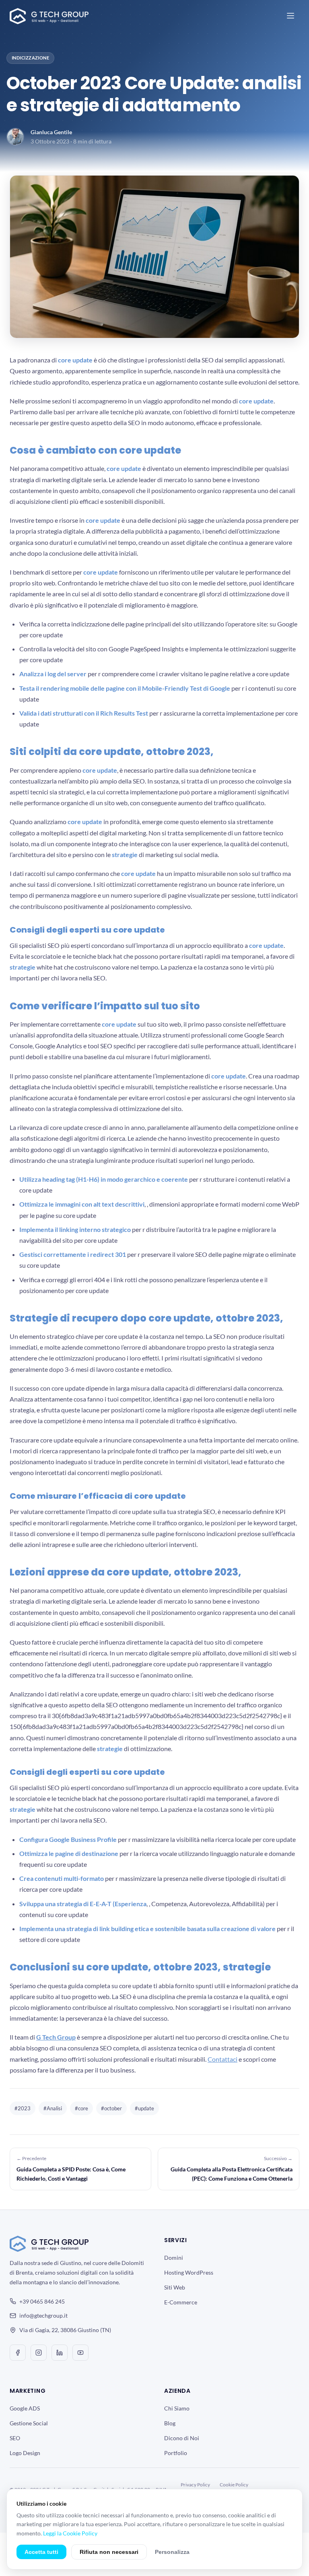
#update (144, 2108)
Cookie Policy (234, 2485)
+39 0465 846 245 (42, 2301)
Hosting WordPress (189, 2272)
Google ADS (25, 2408)
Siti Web (175, 2287)
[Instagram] (39, 2353)
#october (111, 2108)
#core (81, 2108)
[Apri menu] (290, 16)
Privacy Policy (195, 2485)
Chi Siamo (177, 2408)
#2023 (23, 2108)
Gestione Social (29, 2423)
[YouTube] (80, 2353)
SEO (15, 2438)
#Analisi (53, 2108)
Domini (174, 2258)
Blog (170, 2423)
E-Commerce (181, 2302)
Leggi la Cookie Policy (70, 2533)
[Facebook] (18, 2353)
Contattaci (222, 2059)
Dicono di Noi (182, 2438)
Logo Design (25, 2453)
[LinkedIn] (60, 2353)
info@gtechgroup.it (43, 2315)
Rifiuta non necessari (109, 2552)
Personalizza (172, 2552)
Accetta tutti (41, 2552)
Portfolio (176, 2453)
